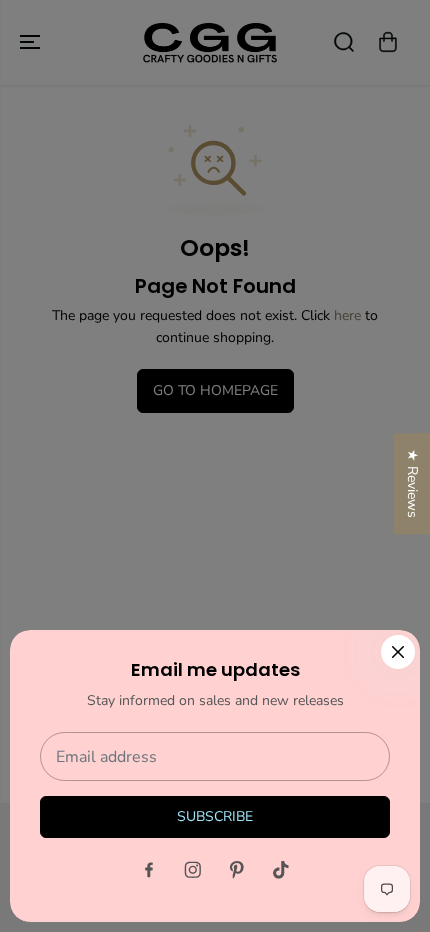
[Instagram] (193, 870)
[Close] (398, 652)
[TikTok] (281, 870)
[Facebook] (149, 870)
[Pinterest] (237, 870)
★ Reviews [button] (412, 483)
